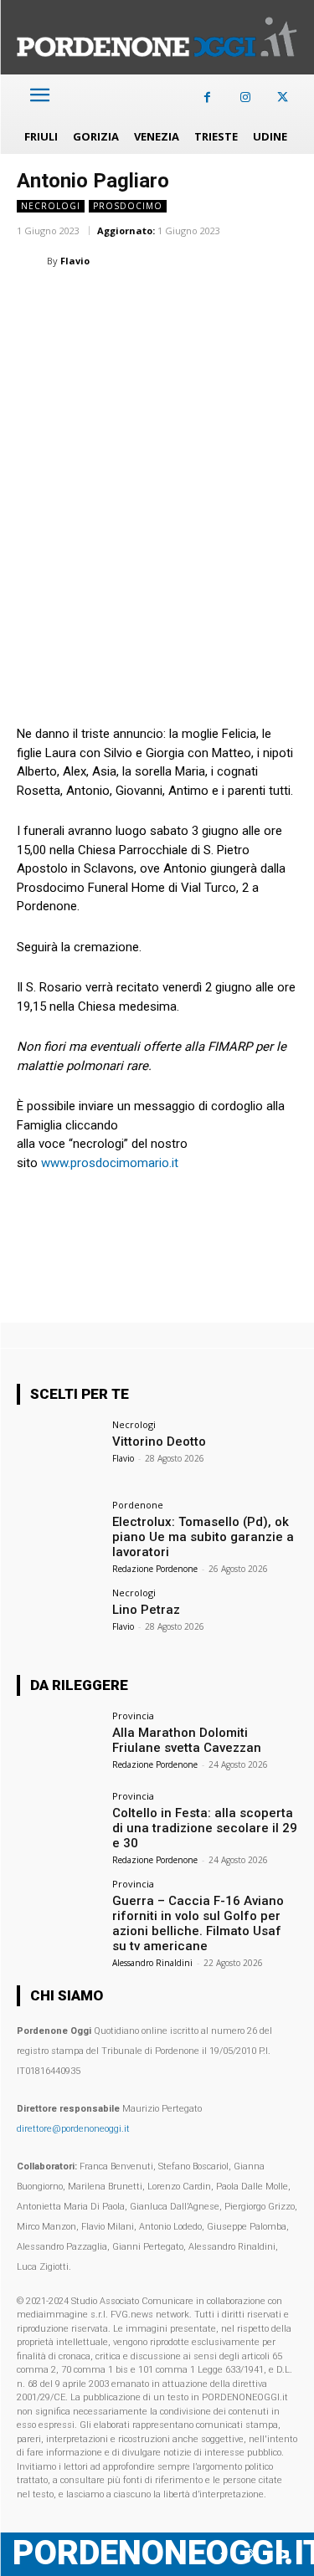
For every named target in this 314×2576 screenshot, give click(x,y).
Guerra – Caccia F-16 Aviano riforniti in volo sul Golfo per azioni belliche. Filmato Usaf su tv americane (198, 1923)
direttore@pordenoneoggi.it (73, 2129)
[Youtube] (283, 2555)
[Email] (188, 303)
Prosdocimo (128, 206)
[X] (283, 97)
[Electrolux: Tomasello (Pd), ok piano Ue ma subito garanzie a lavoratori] (59, 1531)
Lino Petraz (146, 1610)
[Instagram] (245, 97)
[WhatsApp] (111, 303)
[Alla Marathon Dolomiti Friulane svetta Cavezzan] (59, 1742)
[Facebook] (207, 97)
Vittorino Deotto (159, 1442)
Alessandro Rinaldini (152, 1963)
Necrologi (51, 206)
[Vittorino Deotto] (59, 1451)
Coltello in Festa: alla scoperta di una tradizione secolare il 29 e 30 (205, 1828)
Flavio (75, 261)
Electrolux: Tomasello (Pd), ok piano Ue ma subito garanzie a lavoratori (203, 1537)
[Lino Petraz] (59, 1619)
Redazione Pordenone (155, 1569)
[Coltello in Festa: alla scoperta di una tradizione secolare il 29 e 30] (59, 1823)
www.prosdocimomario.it (110, 1163)
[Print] (226, 303)
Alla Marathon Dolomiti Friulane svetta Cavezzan (187, 1740)
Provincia (133, 1716)
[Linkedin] (149, 303)
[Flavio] (32, 261)
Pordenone (138, 1505)
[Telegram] (265, 303)
